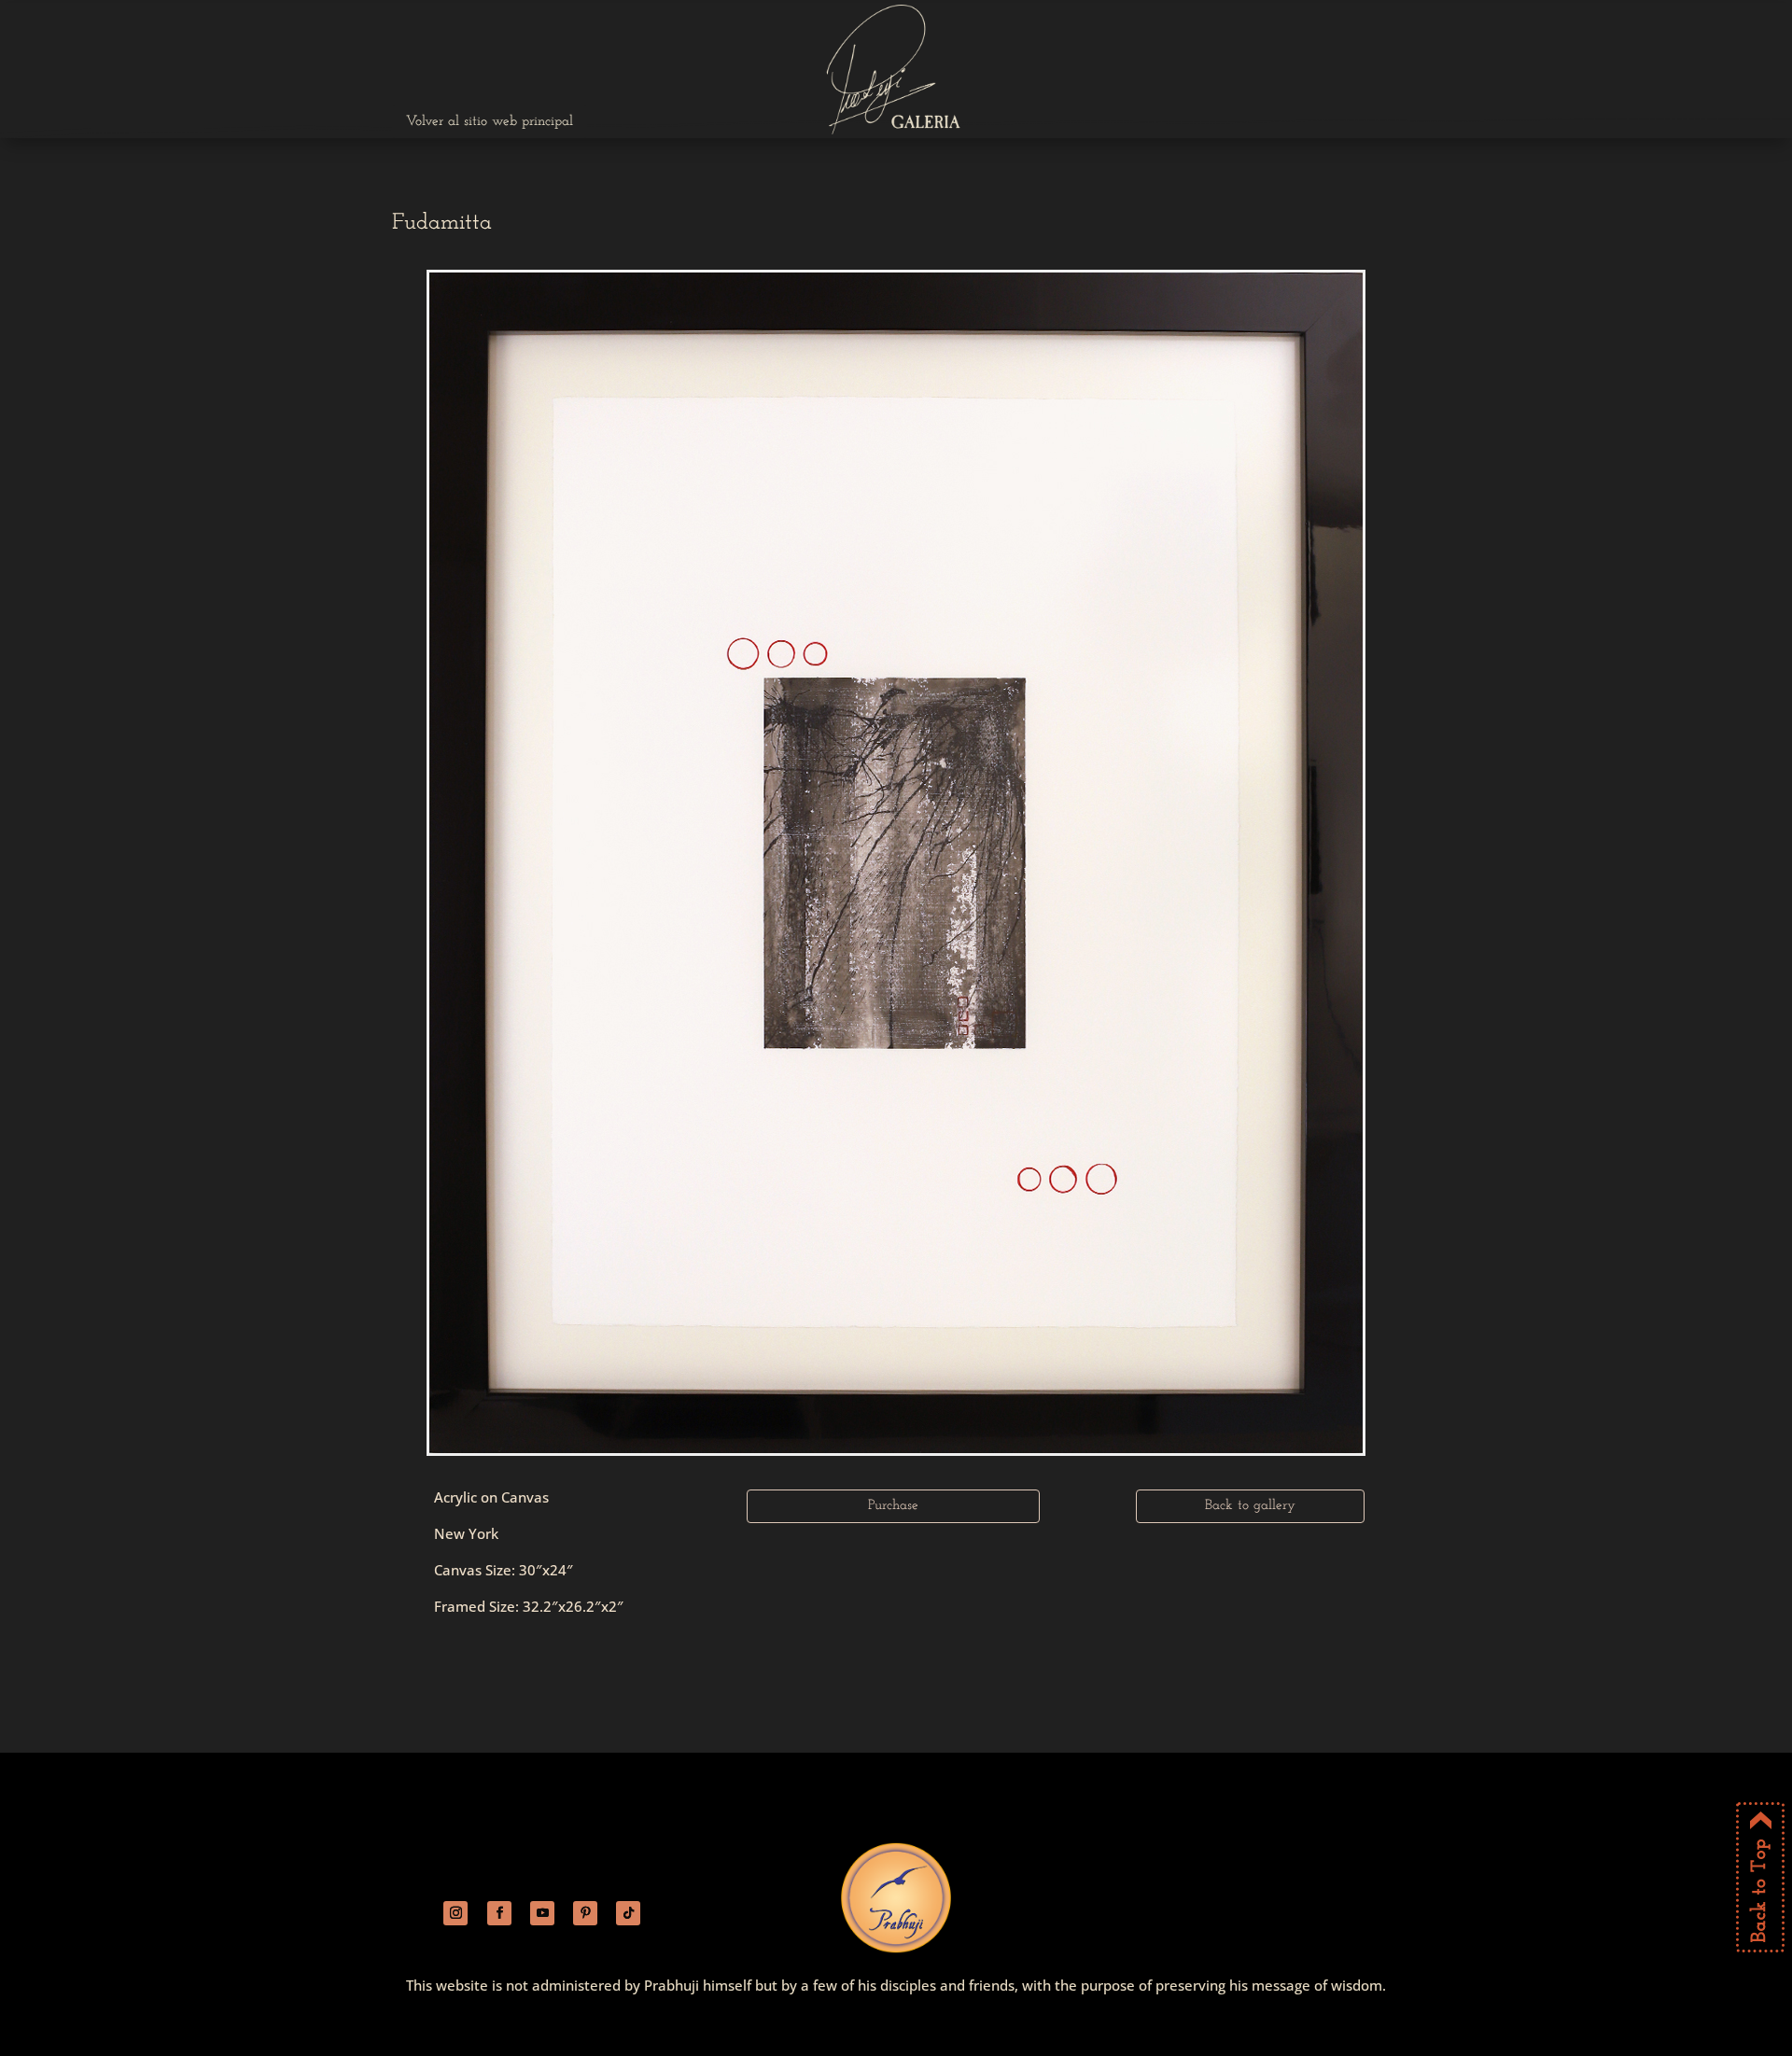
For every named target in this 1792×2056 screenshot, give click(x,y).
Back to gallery (1250, 1506)
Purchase (893, 1506)
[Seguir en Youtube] (542, 1913)
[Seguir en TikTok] (628, 1913)
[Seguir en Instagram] (455, 1913)
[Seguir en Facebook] (499, 1913)
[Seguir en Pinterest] (585, 1913)
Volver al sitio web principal (490, 122)
